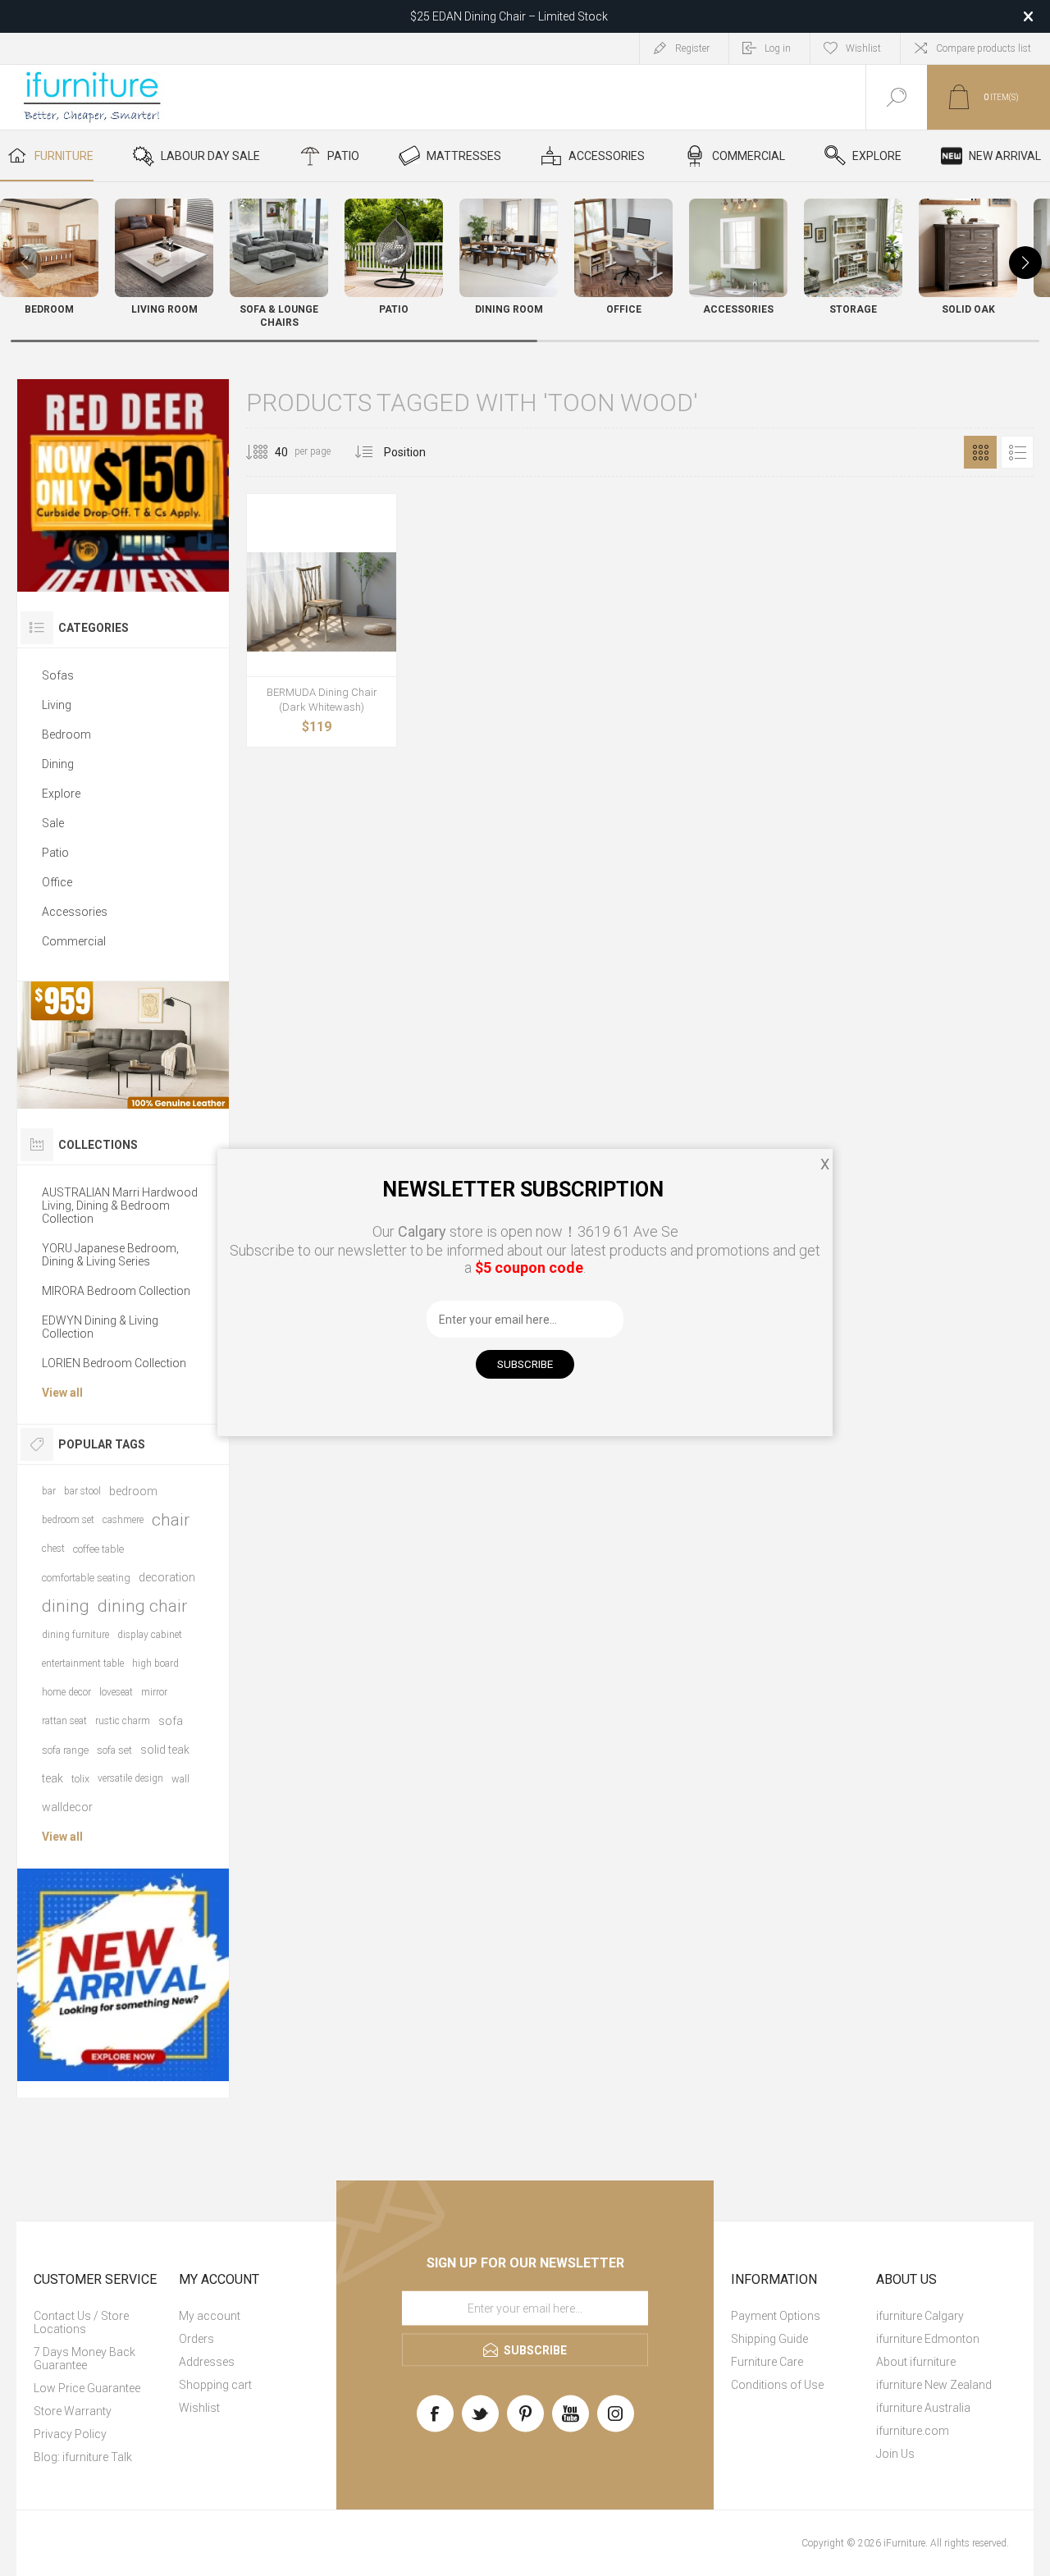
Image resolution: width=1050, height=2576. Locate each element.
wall (180, 1779)
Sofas (58, 675)
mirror (154, 1692)
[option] (123, 485)
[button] (1025, 263)
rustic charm (123, 1721)
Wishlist (199, 2408)
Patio (55, 853)
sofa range (65, 1750)
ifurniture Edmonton (928, 2339)
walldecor (67, 1807)
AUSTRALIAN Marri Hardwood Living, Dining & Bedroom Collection (120, 1206)
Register (692, 48)
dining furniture (75, 1635)
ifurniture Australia (923, 2408)
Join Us (895, 2454)
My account (210, 2316)
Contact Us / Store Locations (81, 2322)
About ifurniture (916, 2362)
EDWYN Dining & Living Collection (100, 1327)
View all (62, 1393)
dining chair (142, 1606)
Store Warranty (73, 2411)
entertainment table (83, 1663)
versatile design (130, 1778)
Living (57, 705)
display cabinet (150, 1635)
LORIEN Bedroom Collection (114, 1363)
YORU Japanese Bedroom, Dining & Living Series (110, 1255)
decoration (167, 1577)
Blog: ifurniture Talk (83, 2457)
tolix (80, 1779)
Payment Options (776, 2316)
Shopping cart (215, 2385)
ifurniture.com (913, 2431)
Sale (53, 823)
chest (53, 1549)
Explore (61, 794)
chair (171, 1520)
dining (66, 1606)
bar (49, 1491)
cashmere (123, 1520)
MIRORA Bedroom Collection (116, 1291)
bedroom (133, 1491)
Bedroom (66, 734)
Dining (58, 764)
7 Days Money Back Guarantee (84, 2359)
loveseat (116, 1692)
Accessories (75, 912)
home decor (66, 1692)
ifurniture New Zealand (934, 2385)
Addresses (207, 2362)
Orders (196, 2339)
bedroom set (68, 1520)
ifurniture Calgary (920, 2316)
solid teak (165, 1750)
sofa (171, 1721)
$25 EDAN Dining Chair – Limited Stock (509, 16)
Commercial (74, 941)
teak (52, 1778)
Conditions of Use (777, 2385)
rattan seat (64, 1721)
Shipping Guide (769, 2339)
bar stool (82, 1491)
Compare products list (984, 48)
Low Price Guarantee (87, 2388)
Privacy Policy (70, 2434)
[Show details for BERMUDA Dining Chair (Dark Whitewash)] (322, 602)
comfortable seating (86, 1578)
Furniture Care (767, 2362)
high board (155, 1663)
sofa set (114, 1750)
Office (57, 882)
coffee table (98, 1549)
